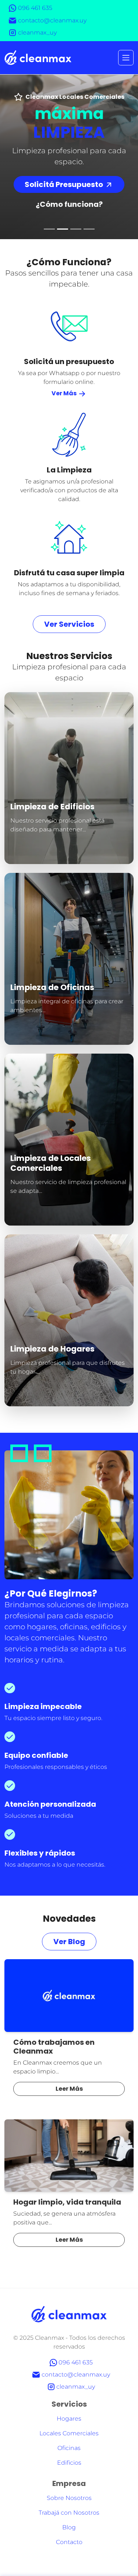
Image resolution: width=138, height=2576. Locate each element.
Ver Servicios (69, 624)
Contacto (69, 2542)
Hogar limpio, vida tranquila (67, 2202)
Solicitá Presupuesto (65, 184)
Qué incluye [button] (27, 855)
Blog (69, 2527)
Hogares (69, 2419)
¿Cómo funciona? (69, 204)
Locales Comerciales (69, 2433)
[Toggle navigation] (126, 58)
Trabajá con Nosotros (69, 2513)
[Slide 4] (89, 229)
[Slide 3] (76, 229)
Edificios (69, 2463)
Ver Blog (69, 1942)
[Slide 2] (63, 229)
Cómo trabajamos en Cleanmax (54, 2047)
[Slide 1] (49, 229)
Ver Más (65, 393)
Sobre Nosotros (69, 2498)
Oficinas (69, 2448)
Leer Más (69, 2089)
